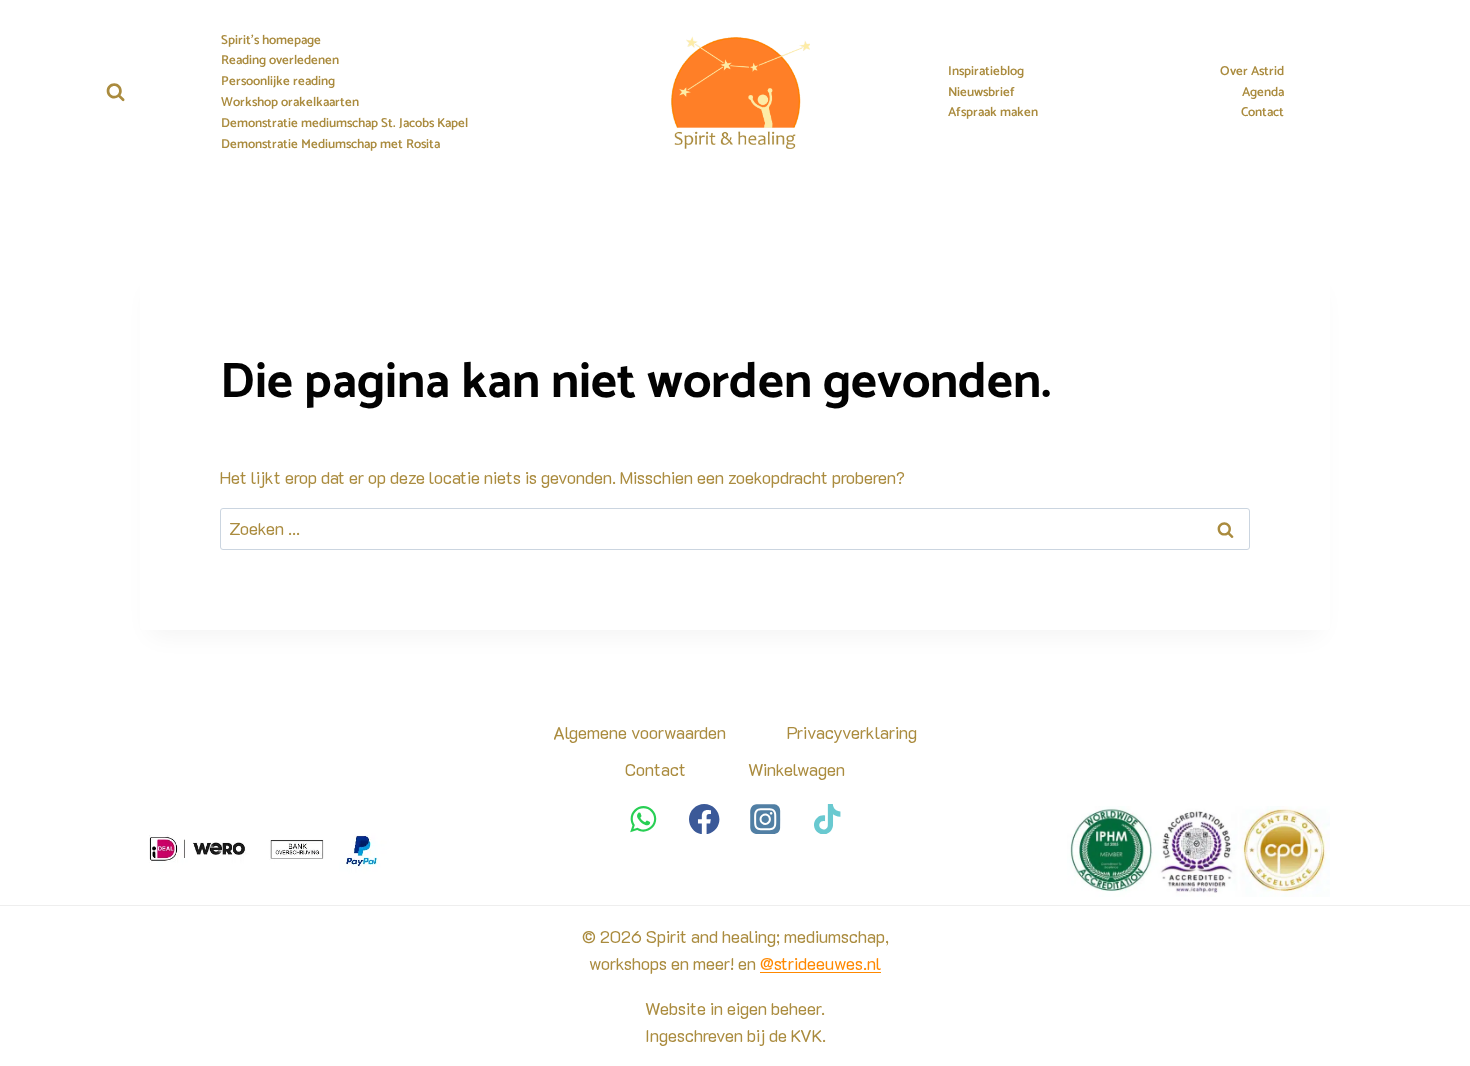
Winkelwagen (796, 769)
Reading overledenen (280, 61)
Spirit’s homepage (271, 41)
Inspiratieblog (986, 72)
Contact (1262, 113)
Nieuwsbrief (981, 93)
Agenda (1263, 93)
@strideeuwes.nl (820, 963)
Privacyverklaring (852, 732)
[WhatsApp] (643, 818)
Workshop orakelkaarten (290, 103)
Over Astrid (1252, 72)
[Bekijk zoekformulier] (115, 92)
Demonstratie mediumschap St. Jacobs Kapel (344, 124)
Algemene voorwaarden (639, 732)
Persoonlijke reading (278, 82)
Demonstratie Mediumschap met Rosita (330, 145)
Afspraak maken (993, 113)
